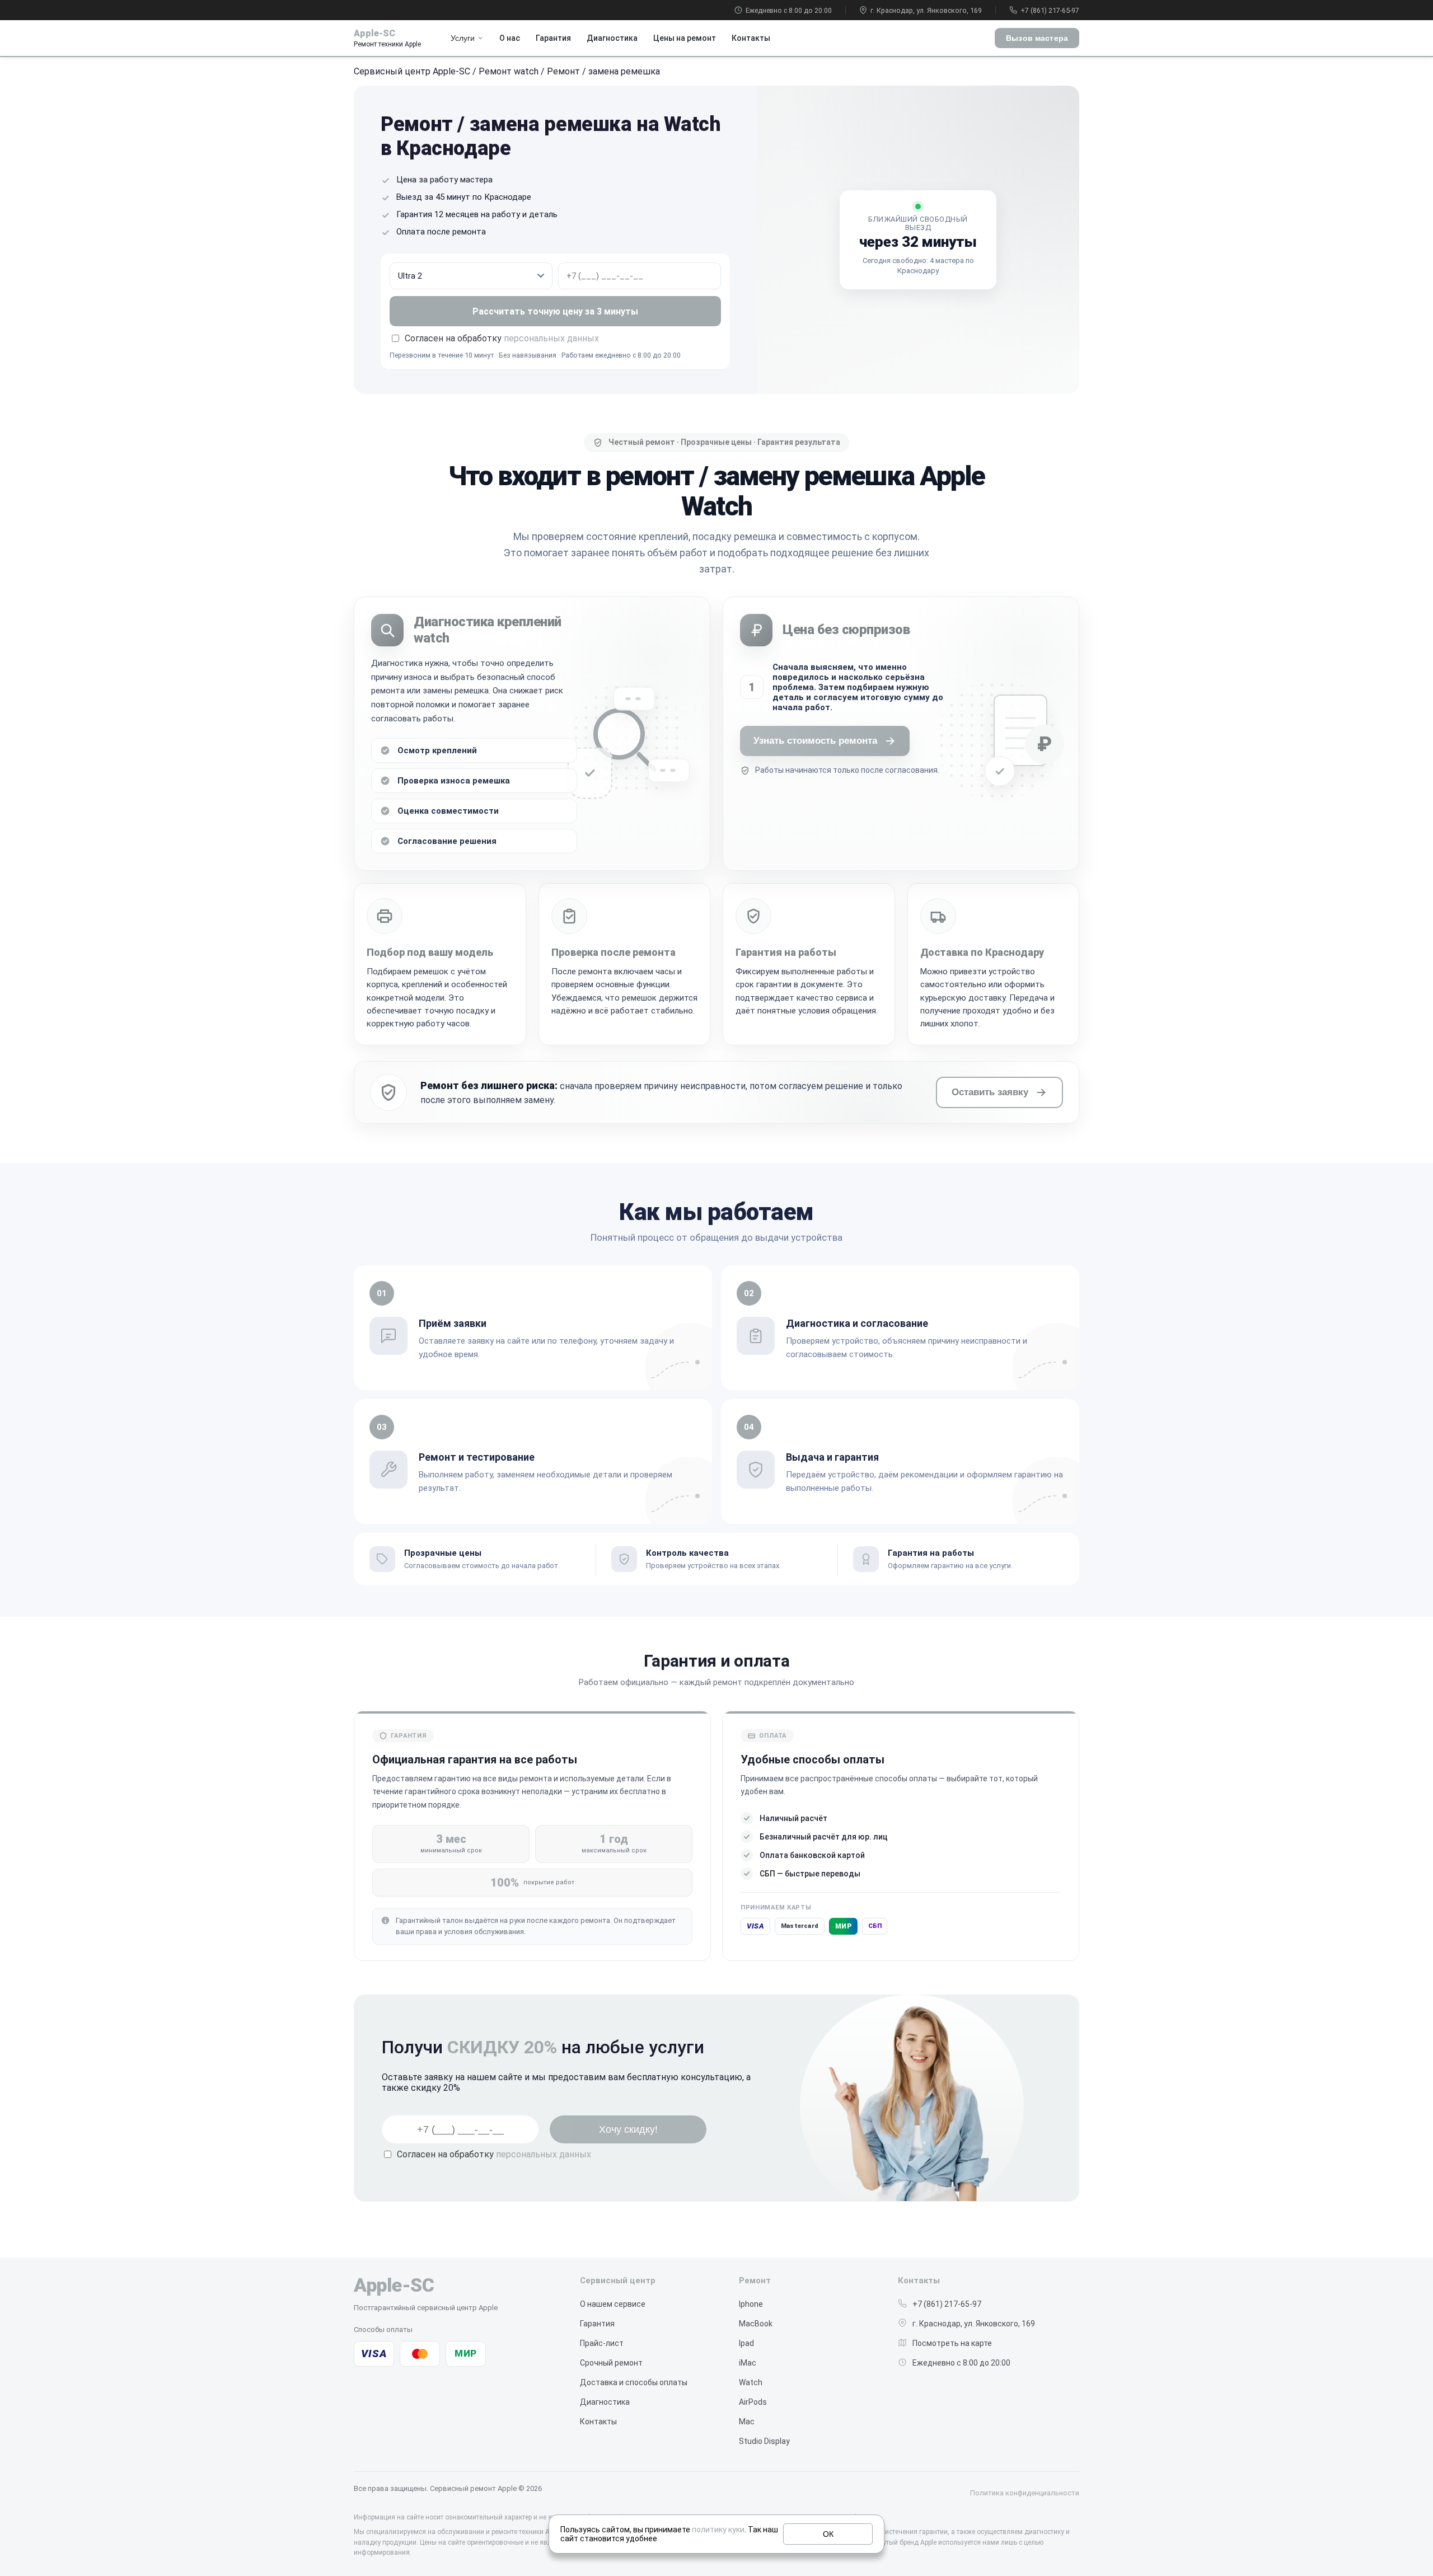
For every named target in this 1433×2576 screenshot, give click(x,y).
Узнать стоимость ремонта (815, 741)
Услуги (463, 38)
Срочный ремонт (611, 2363)
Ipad (746, 2343)
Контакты (751, 38)
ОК (828, 2534)
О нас (510, 38)
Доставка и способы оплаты (634, 2382)
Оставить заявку (990, 1092)
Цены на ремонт (685, 38)
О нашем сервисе (613, 2304)
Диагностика (612, 38)
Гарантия (553, 38)
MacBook (756, 2324)
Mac (747, 2422)
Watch (751, 2382)
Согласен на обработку (494, 2154)
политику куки (718, 2530)
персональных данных (551, 338)
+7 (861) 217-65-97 (1050, 10)
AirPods (753, 2402)
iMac (748, 2363)
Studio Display (764, 2441)
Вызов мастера (1037, 38)
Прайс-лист (602, 2343)
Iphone (751, 2304)
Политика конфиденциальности (1025, 2493)
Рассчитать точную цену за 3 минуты (555, 311)
